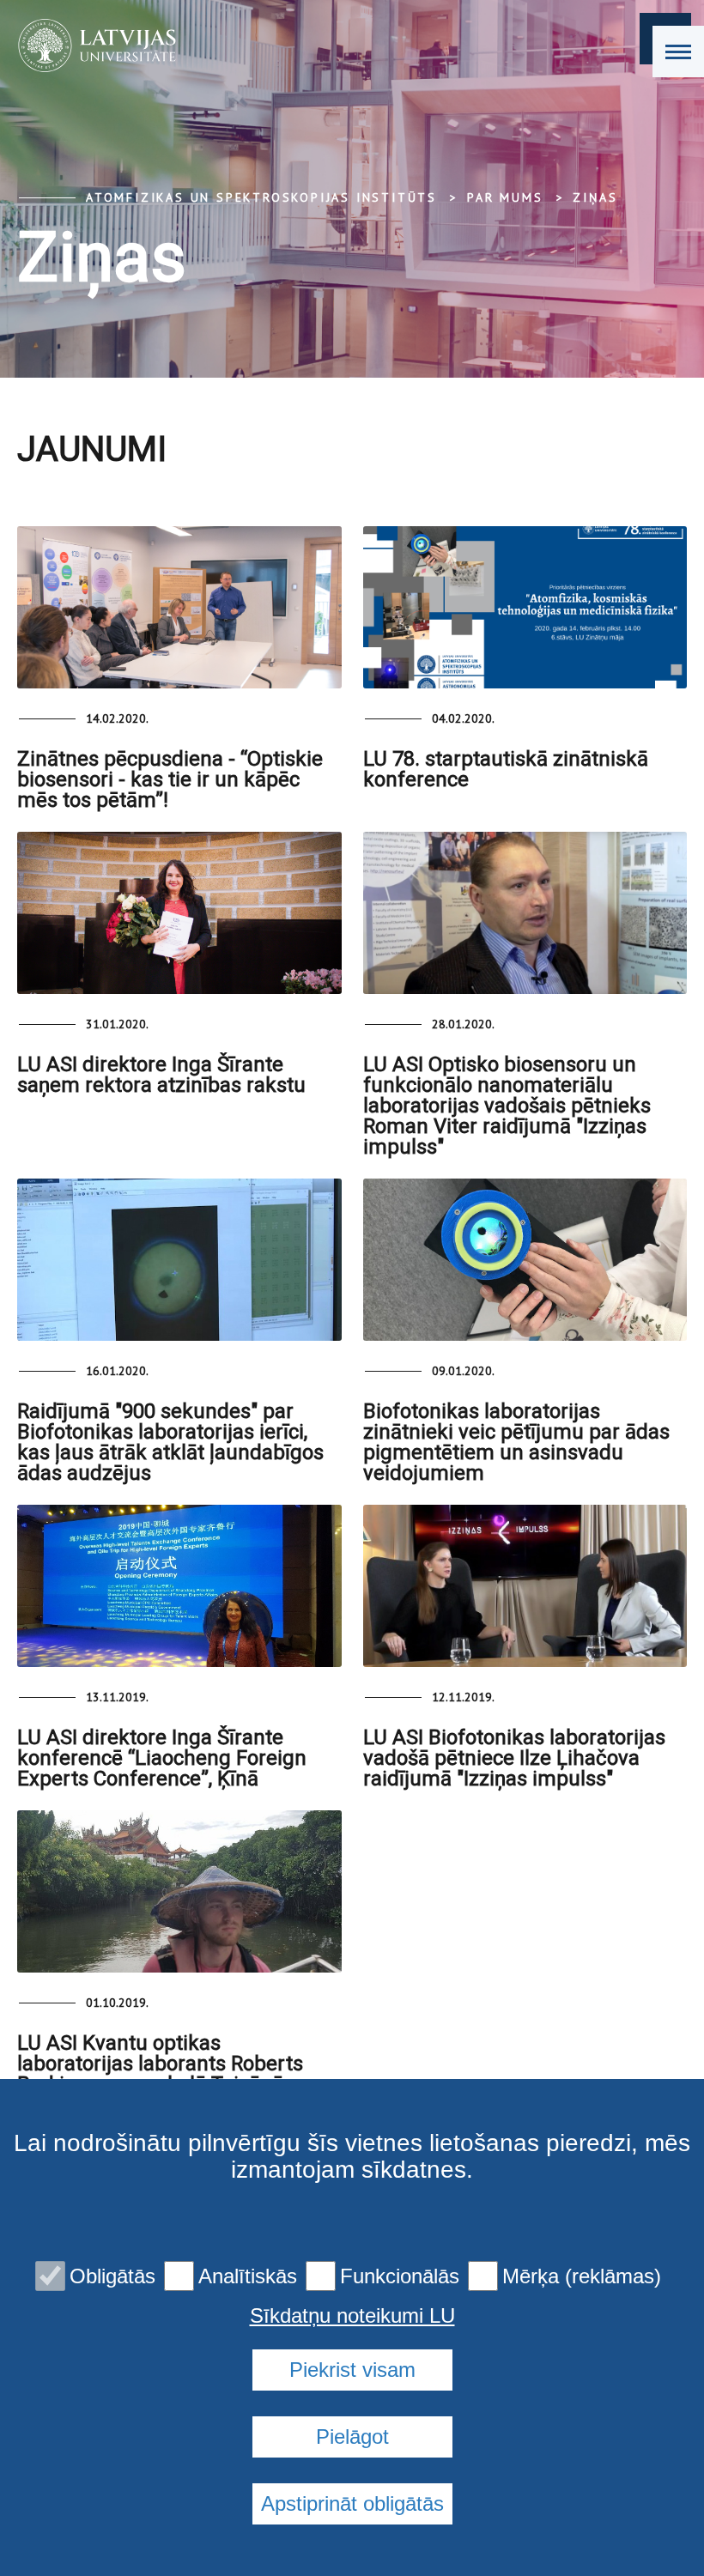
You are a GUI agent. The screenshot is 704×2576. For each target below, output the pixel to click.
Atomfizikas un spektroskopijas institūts (261, 197)
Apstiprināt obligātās (352, 2503)
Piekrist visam (352, 2370)
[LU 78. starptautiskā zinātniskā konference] (525, 607)
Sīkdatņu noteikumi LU (352, 2316)
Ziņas (595, 197)
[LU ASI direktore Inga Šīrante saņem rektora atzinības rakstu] (179, 913)
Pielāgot (352, 2437)
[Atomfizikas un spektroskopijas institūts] (91, 45)
